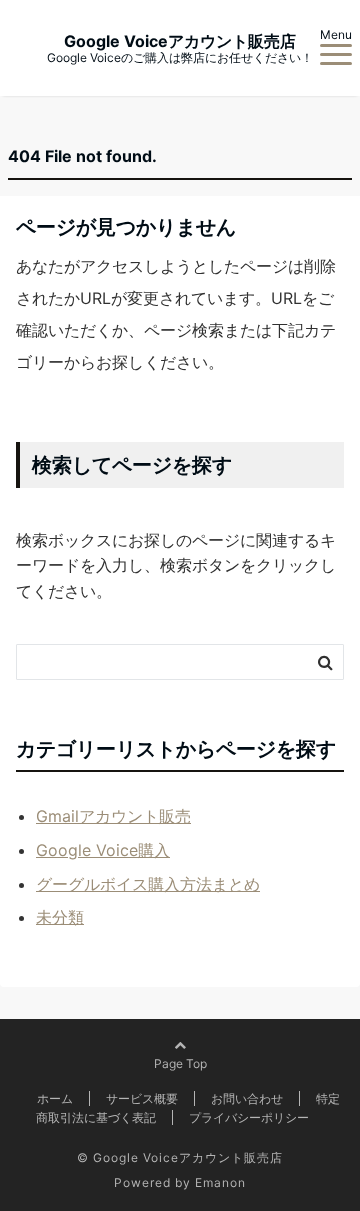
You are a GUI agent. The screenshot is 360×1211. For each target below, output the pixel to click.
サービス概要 (142, 1098)
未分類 (60, 917)
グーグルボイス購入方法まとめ (148, 884)
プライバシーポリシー (249, 1117)
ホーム (55, 1098)
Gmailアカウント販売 (113, 816)
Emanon (220, 1182)
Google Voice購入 (103, 850)
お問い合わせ (247, 1098)
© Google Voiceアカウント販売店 (180, 1157)
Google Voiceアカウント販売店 (180, 41)
